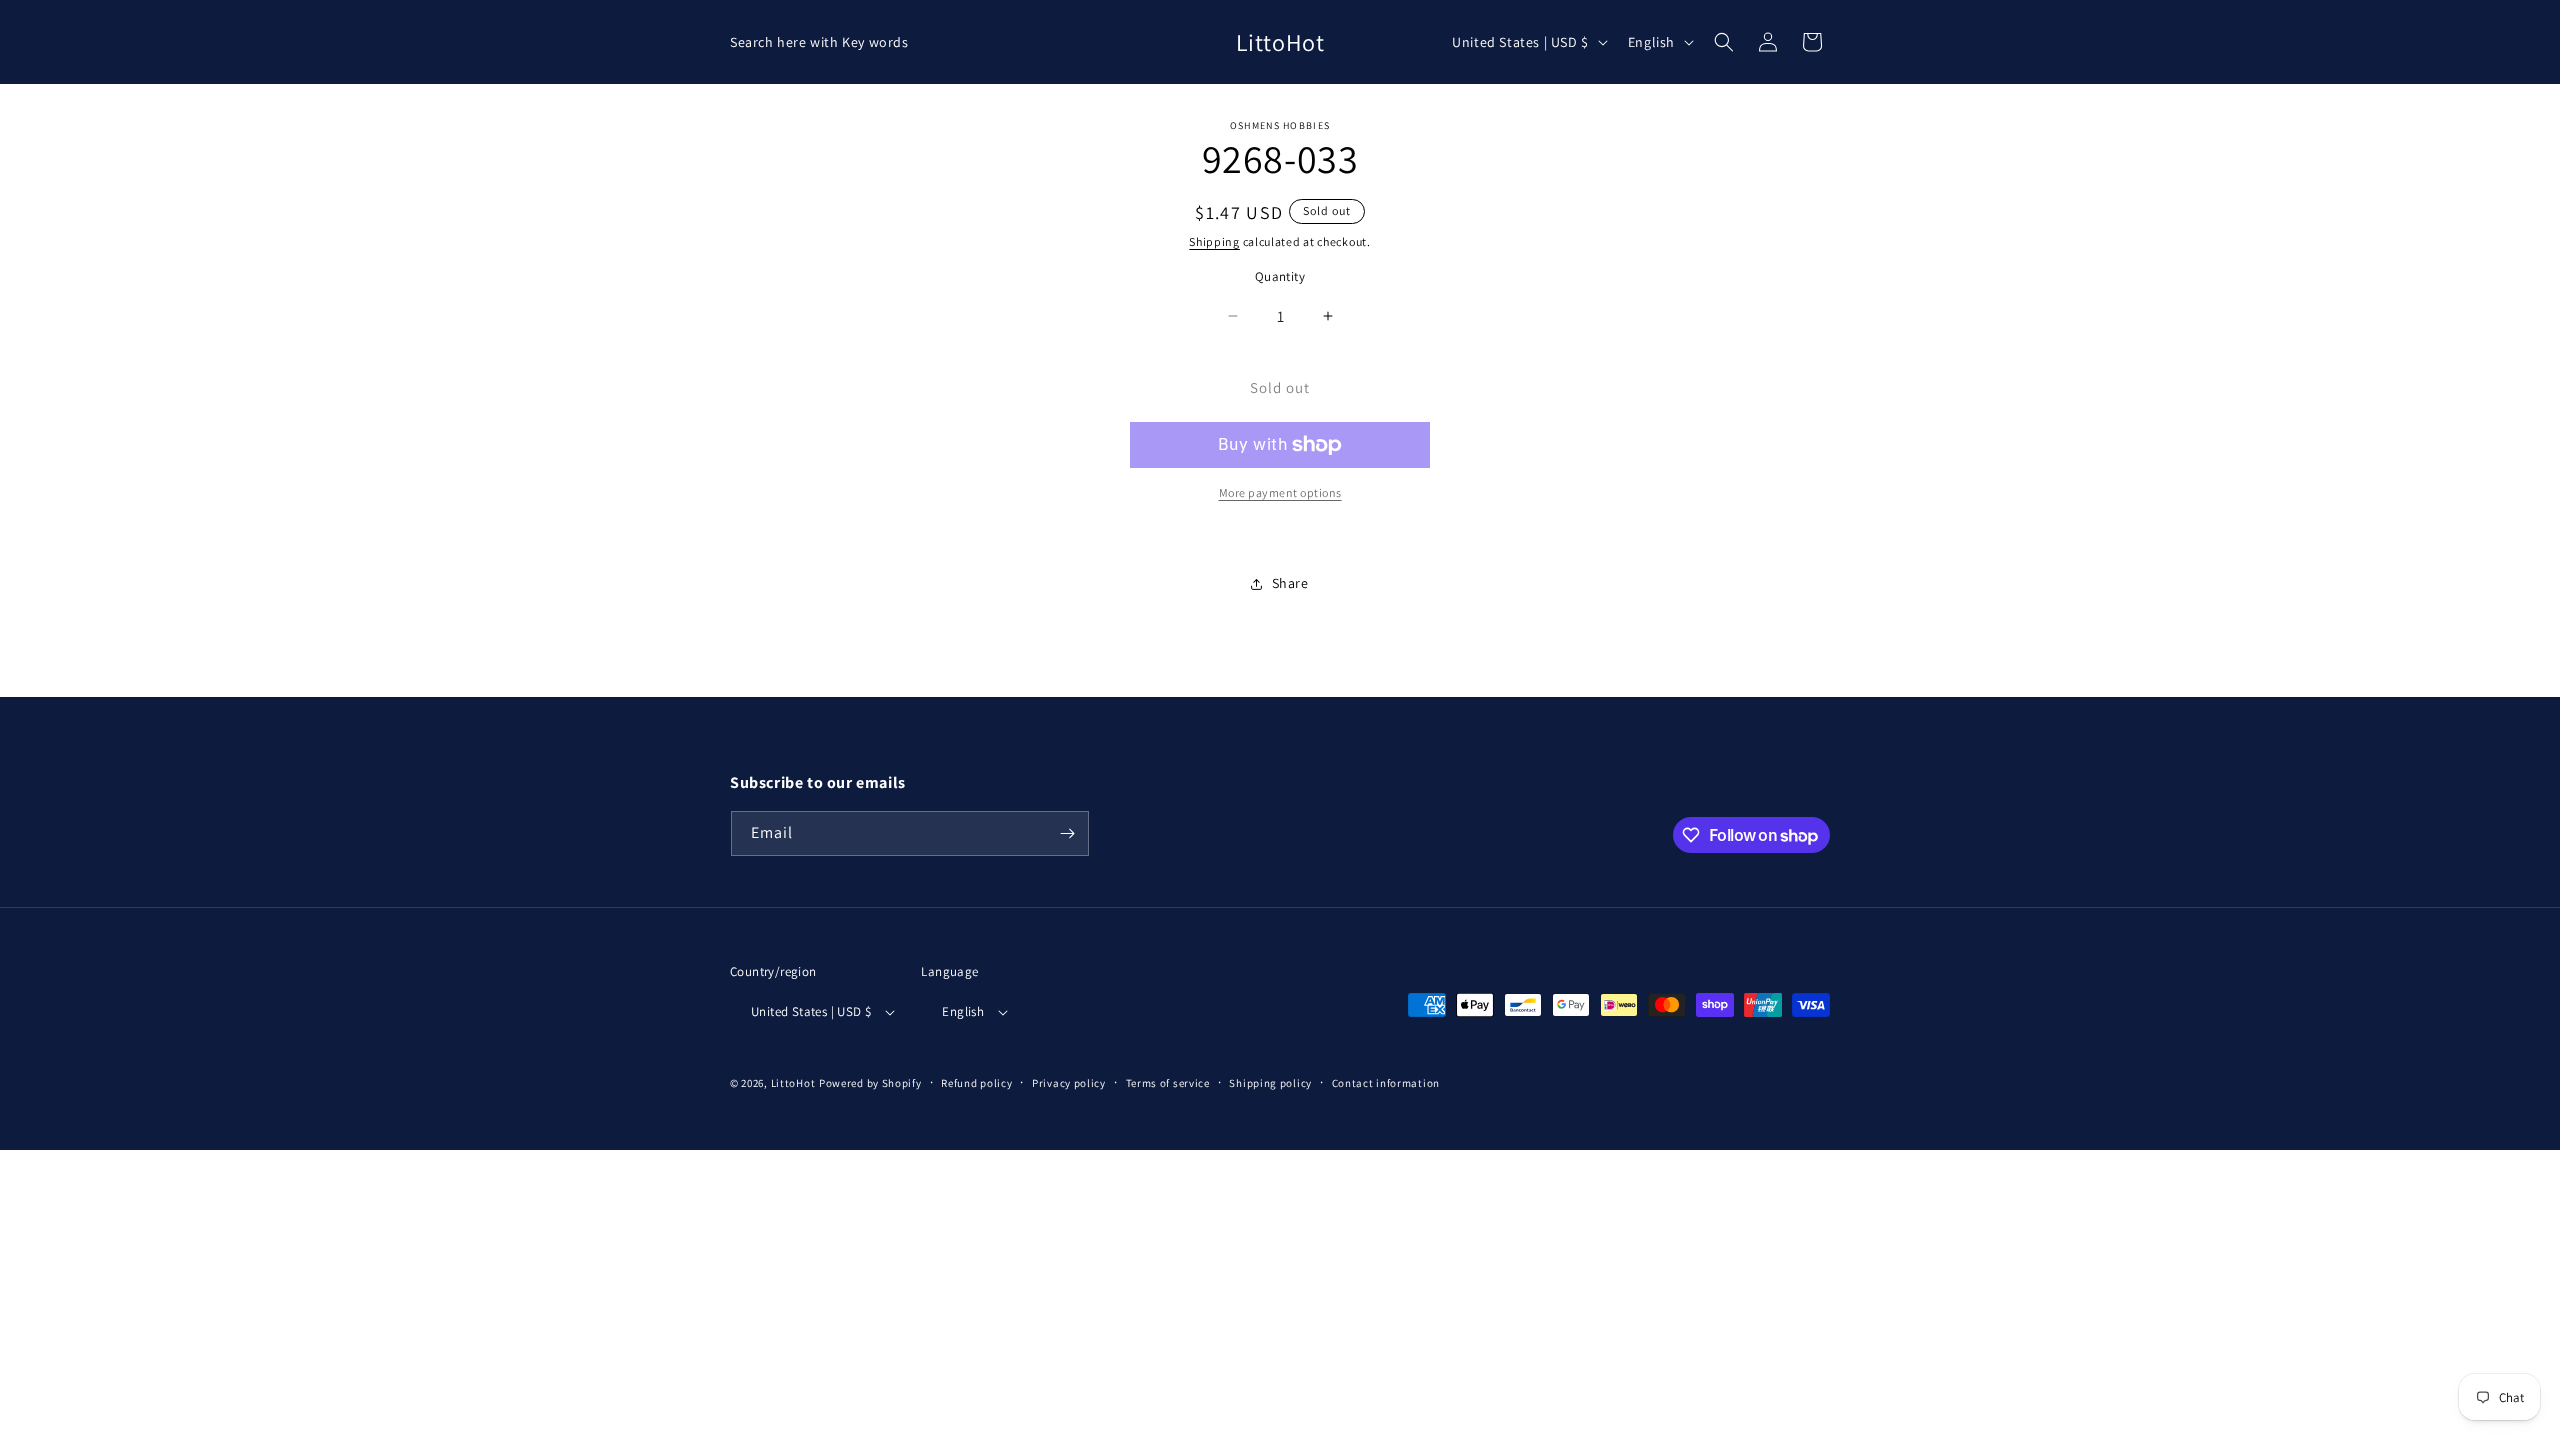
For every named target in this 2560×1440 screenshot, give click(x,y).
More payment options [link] (1280, 492)
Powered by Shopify (870, 1083)
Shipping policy (1270, 1083)
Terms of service (1168, 1083)
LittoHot (793, 1083)
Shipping (1214, 241)
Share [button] (1290, 583)
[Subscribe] (1067, 833)
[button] (1724, 42)
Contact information (1386, 1083)
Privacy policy (1069, 1083)
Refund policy (976, 1083)
